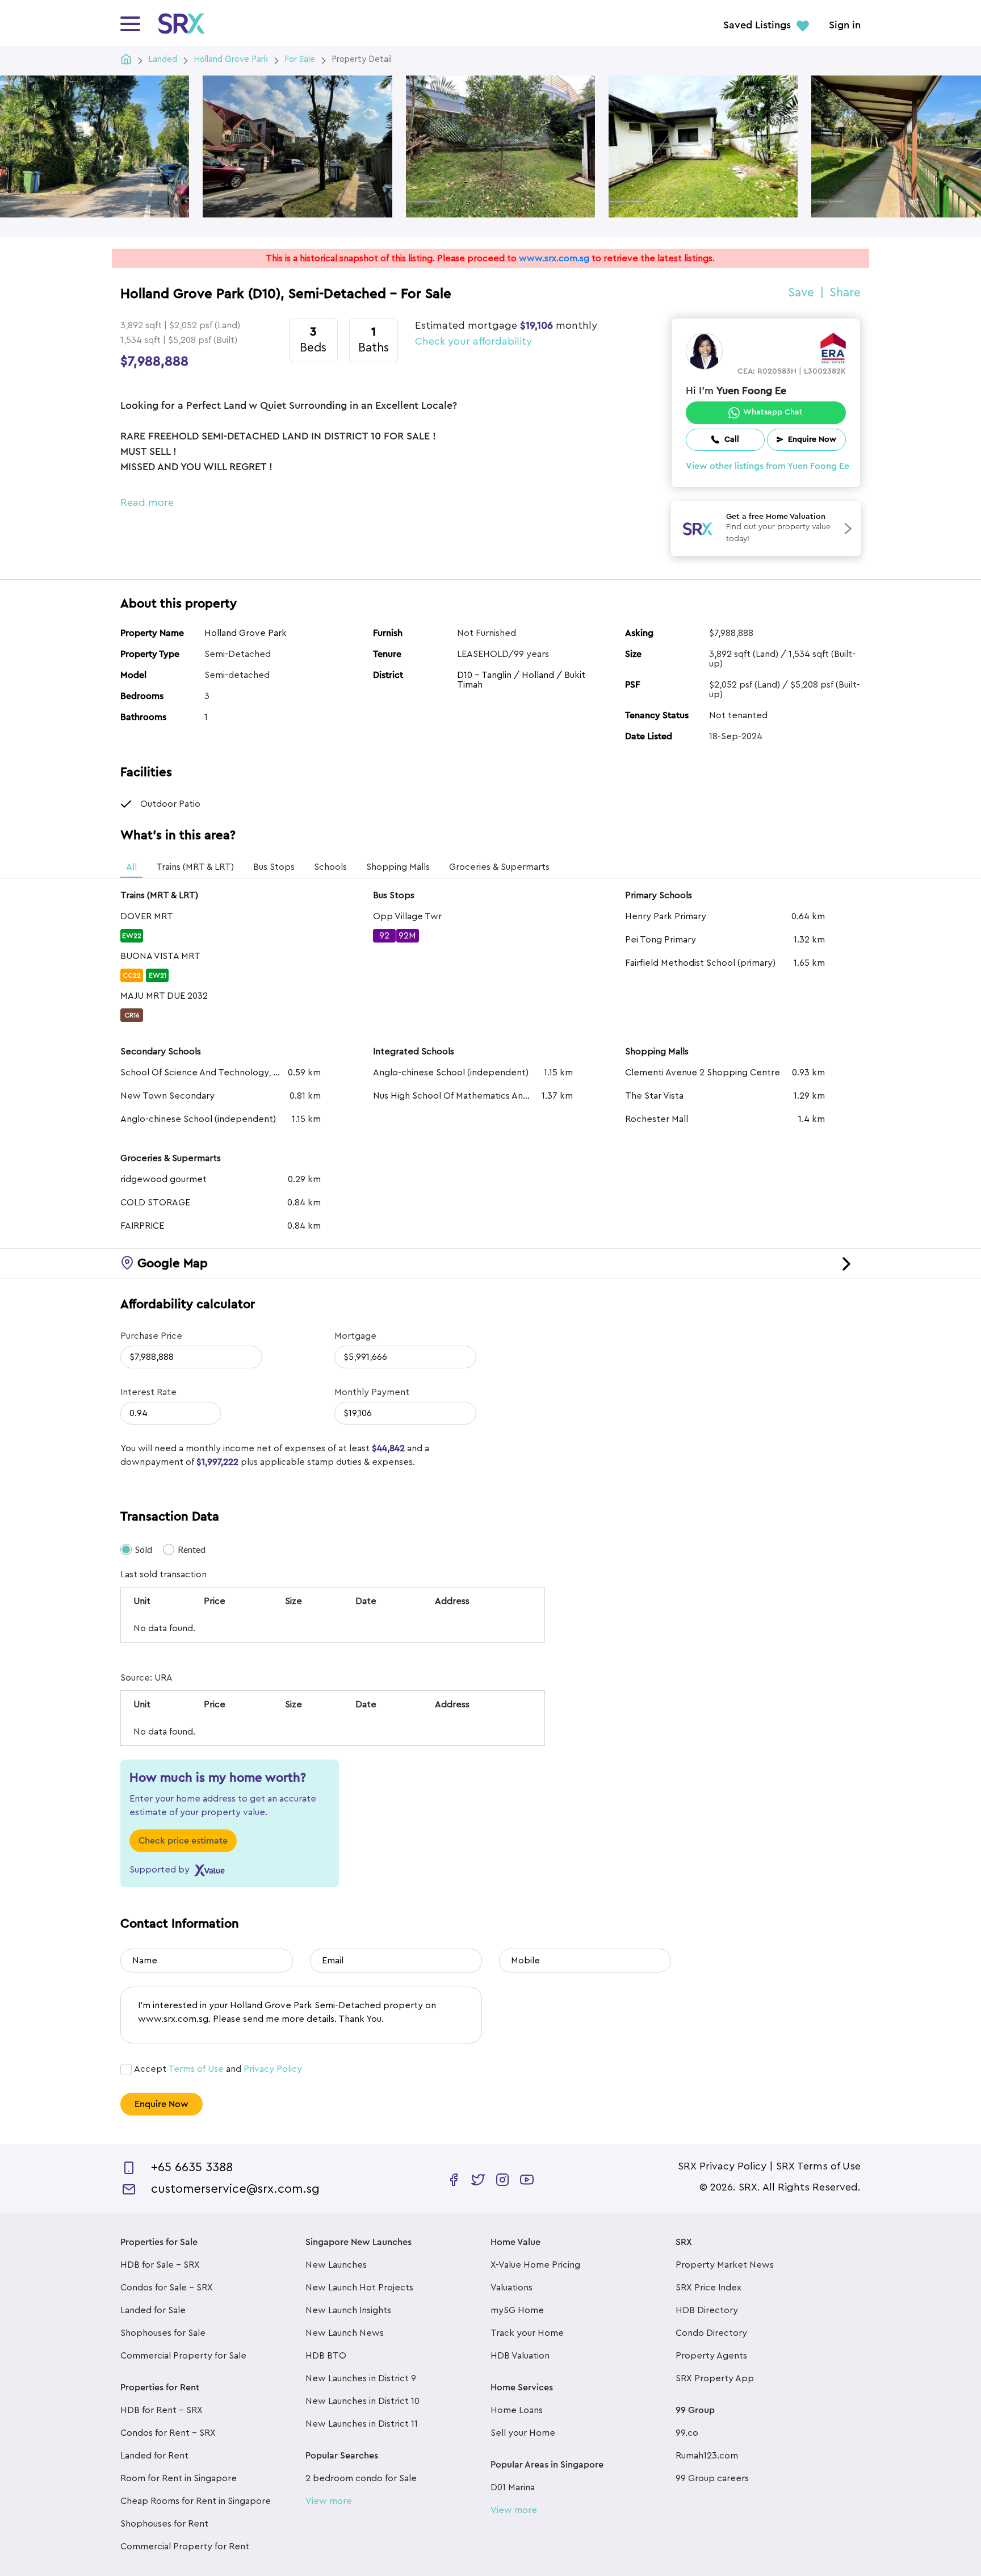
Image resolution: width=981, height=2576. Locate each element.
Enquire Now (162, 2104)
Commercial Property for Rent (185, 2546)
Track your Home (527, 2333)
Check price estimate (183, 1841)
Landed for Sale (153, 2310)
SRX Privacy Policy (722, 2166)
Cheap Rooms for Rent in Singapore (196, 2501)
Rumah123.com (707, 2456)
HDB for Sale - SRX (160, 2265)
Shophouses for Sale (163, 2333)
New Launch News (345, 2333)
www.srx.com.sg (554, 258)
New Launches (336, 2265)
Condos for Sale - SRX (167, 2288)
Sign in (845, 26)
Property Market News (725, 2265)
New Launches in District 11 (362, 2424)
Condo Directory (711, 2333)
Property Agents (711, 2356)
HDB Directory (707, 2310)
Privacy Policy (273, 2069)
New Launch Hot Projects (359, 2288)
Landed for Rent (154, 2456)
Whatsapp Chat (773, 412)
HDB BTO (326, 2356)
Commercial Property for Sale (183, 2356)
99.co (687, 2433)
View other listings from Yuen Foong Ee (768, 466)
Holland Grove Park (246, 633)
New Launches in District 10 (362, 2401)
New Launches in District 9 (361, 2378)
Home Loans (517, 2410)
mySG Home (517, 2310)
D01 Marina (513, 2487)
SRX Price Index (708, 2288)
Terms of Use (196, 2069)
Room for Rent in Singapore (179, 2478)
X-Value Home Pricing (535, 2265)
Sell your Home (523, 2433)
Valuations (512, 2288)
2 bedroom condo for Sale (361, 2478)
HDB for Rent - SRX (162, 2410)
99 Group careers (712, 2478)
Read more (147, 502)
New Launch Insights (348, 2310)
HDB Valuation (520, 2356)
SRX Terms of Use (818, 2166)
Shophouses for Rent (164, 2524)
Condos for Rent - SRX (168, 2433)
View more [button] (329, 2501)
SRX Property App (715, 2378)
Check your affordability (473, 341)
